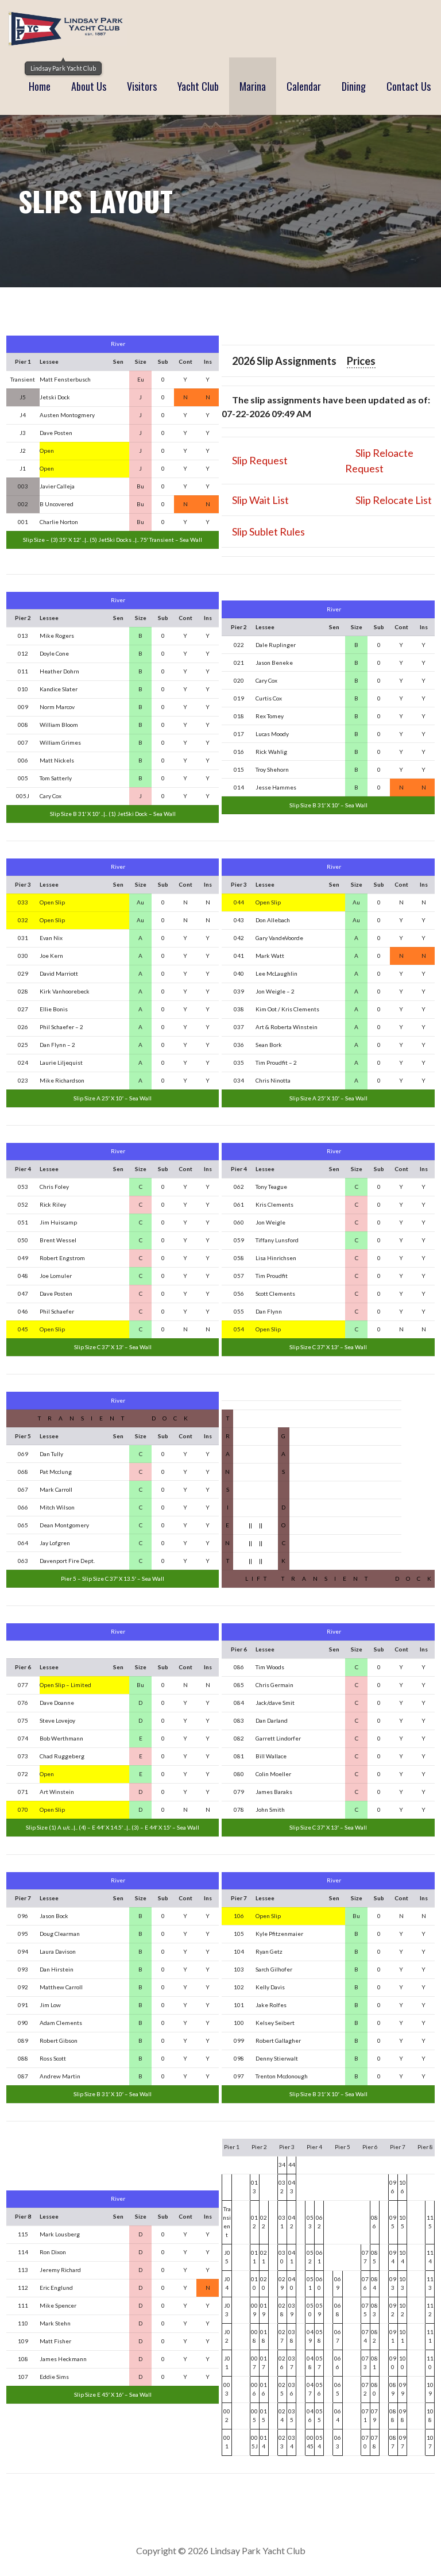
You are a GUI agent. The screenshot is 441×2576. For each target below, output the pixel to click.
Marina (253, 86)
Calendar (304, 86)
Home (40, 86)
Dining (354, 86)
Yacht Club (198, 86)
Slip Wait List (260, 500)
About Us (89, 86)
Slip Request (260, 460)
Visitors (142, 86)
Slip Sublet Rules (268, 532)
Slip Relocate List (394, 500)
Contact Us (409, 86)
